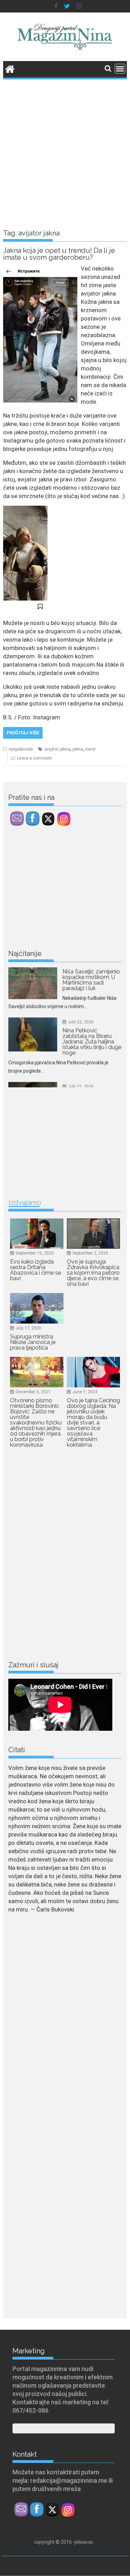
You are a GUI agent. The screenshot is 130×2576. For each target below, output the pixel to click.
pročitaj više (23, 733)
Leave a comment (34, 758)
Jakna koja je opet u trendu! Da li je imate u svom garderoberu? (59, 254)
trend (90, 749)
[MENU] (120, 69)
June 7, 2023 (85, 1392)
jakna (78, 749)
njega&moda (21, 749)
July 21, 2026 (81, 1064)
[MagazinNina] (10, 68)
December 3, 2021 (33, 1392)
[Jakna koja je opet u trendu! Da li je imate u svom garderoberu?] (40, 268)
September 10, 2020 (35, 1253)
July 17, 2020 (28, 1328)
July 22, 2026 (81, 1000)
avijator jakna (57, 749)
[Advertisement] (65, 149)
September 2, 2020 (90, 1253)
